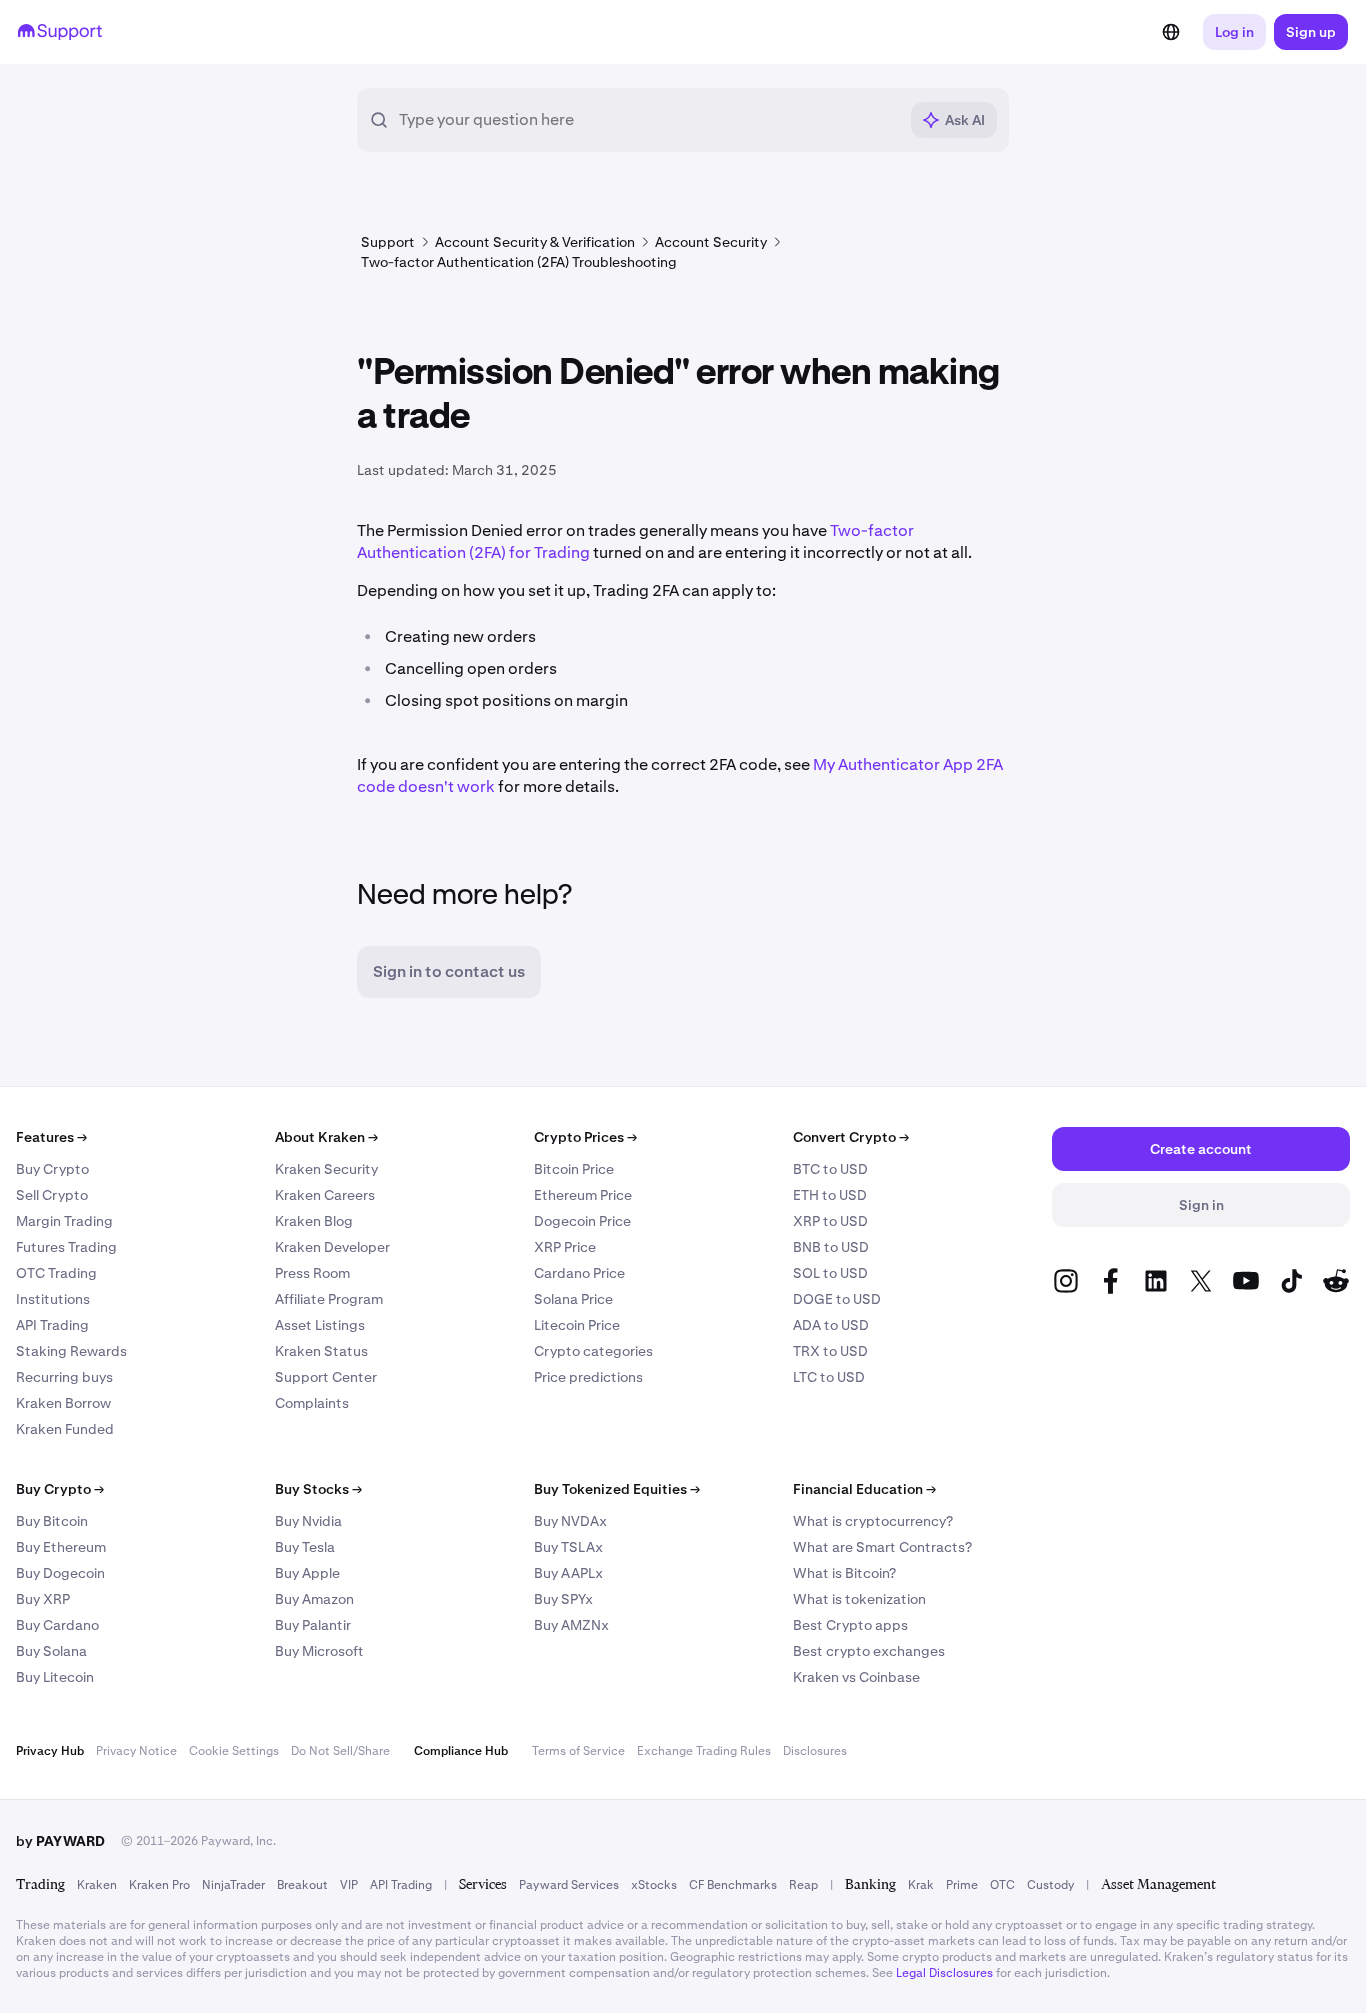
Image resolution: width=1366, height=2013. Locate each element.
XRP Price (565, 1247)
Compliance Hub (461, 1751)
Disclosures (815, 1751)
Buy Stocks (318, 1489)
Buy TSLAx (568, 1547)
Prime (962, 1885)
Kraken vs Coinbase (856, 1677)
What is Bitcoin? (844, 1573)
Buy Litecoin (55, 1677)
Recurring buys (64, 1377)
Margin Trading (64, 1221)
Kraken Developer (332, 1247)
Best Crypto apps (850, 1625)
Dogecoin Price (582, 1221)
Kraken (97, 1885)
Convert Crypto (851, 1137)
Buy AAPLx (568, 1573)
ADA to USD (831, 1325)
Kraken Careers (325, 1195)
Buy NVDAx (570, 1521)
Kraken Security (326, 1169)
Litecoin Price (577, 1325)
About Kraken (326, 1137)
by (60, 1841)
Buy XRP (43, 1599)
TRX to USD (830, 1351)
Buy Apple (307, 1573)
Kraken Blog (314, 1221)
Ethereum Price (583, 1195)
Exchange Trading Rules (704, 1751)
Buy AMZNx (571, 1625)
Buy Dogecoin (60, 1573)
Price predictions (588, 1377)
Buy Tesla (305, 1547)
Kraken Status (321, 1351)
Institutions (53, 1299)
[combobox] (648, 120)
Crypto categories (593, 1351)
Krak (921, 1885)
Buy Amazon (314, 1599)
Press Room (312, 1273)
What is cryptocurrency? (873, 1521)
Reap (803, 1885)
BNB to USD (831, 1247)
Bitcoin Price (574, 1169)
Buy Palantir (313, 1625)
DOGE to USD (837, 1299)
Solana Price (573, 1299)
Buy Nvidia (308, 1521)
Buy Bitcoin (52, 1521)
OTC (1002, 1885)
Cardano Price (579, 1273)
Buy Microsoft (319, 1651)
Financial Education (864, 1489)
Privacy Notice (136, 1751)
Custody (1050, 1885)
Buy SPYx (563, 1599)
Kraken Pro (159, 1885)
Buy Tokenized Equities (617, 1489)
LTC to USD (829, 1377)
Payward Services (569, 1885)
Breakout (302, 1885)
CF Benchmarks (733, 1885)
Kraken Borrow (63, 1403)
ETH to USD (830, 1195)
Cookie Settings (234, 1751)
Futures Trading (66, 1247)
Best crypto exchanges (869, 1651)
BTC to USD (830, 1169)
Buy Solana (51, 1651)
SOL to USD (830, 1273)
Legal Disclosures (944, 1973)
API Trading (52, 1325)
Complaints (312, 1403)
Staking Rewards (71, 1351)
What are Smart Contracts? (882, 1547)
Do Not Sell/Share (340, 1751)
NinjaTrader (233, 1885)
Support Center (326, 1377)
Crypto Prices (585, 1137)
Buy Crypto (52, 1169)
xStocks (654, 1885)
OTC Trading (56, 1273)
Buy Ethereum (61, 1547)
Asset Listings (320, 1325)
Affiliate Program (329, 1299)
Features (51, 1137)
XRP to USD (830, 1221)
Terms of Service (578, 1751)
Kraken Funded (65, 1429)
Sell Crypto (52, 1195)
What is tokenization (859, 1599)
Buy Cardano (57, 1625)
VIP (349, 1885)
